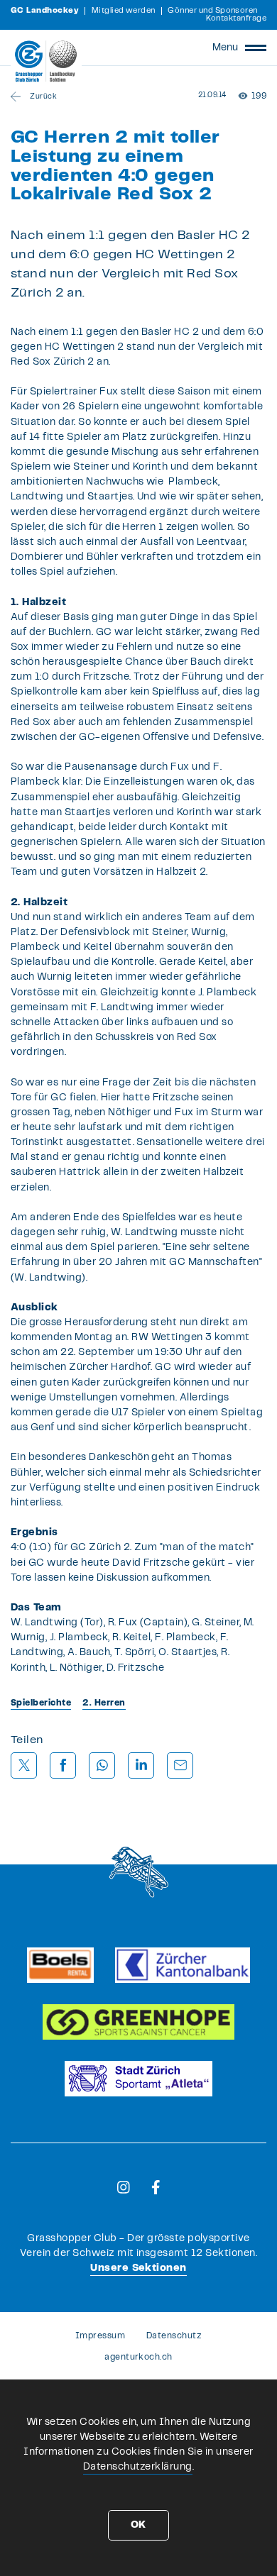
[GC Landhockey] (46, 61)
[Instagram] (124, 2187)
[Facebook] (156, 2187)
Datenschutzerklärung (138, 2467)
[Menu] (256, 48)
